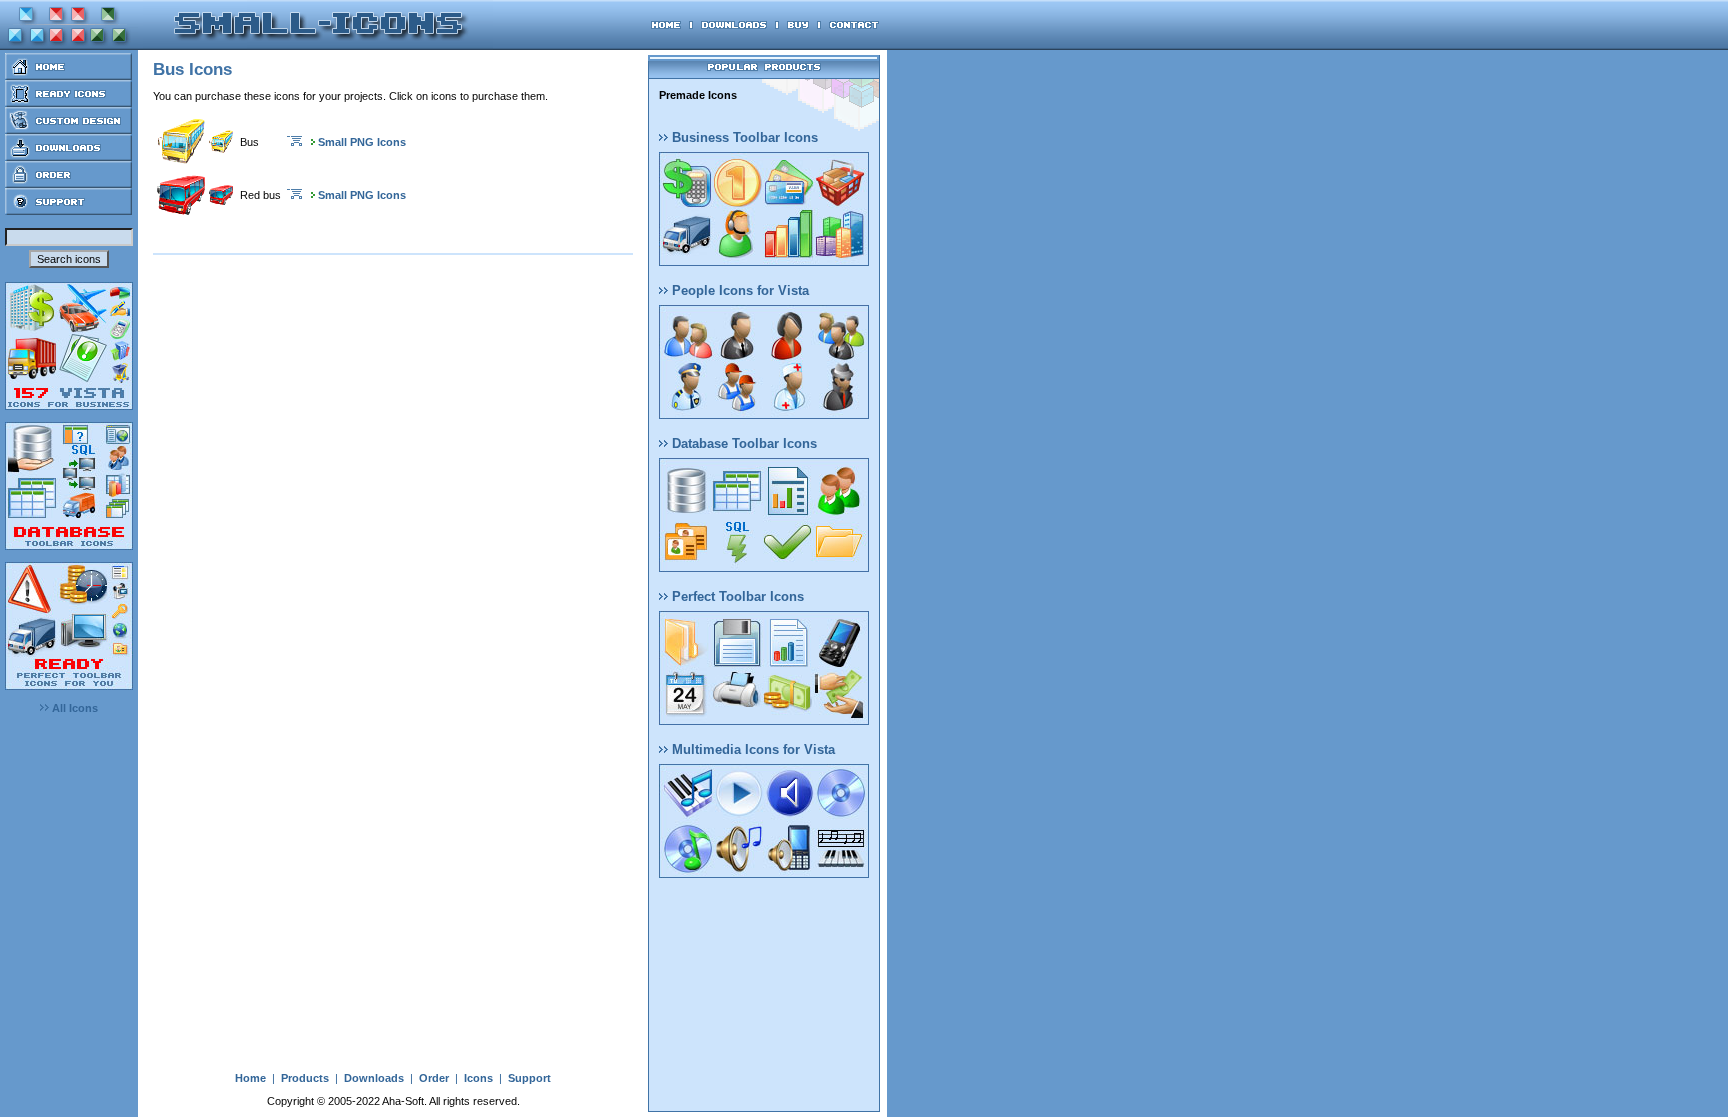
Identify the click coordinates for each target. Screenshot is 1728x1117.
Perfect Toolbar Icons (736, 596)
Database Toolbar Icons (742, 443)
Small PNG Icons (362, 142)
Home (250, 1078)
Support (529, 1078)
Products (305, 1078)
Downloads (374, 1078)
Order (434, 1078)
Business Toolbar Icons (743, 137)
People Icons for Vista (738, 290)
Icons (478, 1078)
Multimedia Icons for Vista (751, 749)
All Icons (73, 708)
